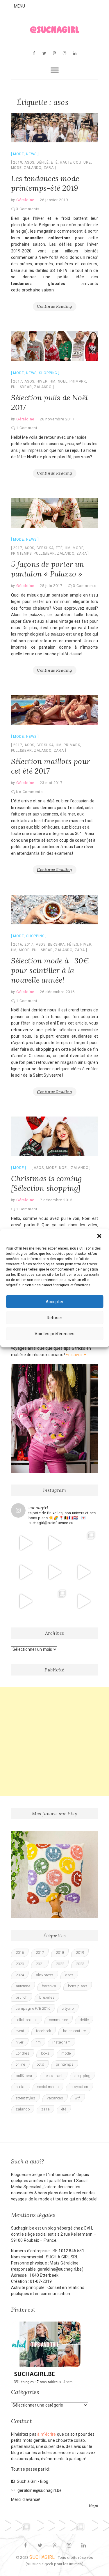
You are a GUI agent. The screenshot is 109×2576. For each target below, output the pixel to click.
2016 (18, 944)
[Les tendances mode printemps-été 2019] (55, 128)
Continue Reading (54, 306)
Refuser (54, 1318)
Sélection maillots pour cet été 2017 (51, 766)
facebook (44, 2031)
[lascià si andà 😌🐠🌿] (83, 1543)
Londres (23, 2053)
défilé (43, 162)
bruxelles (47, 1997)
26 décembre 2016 (57, 992)
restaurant (54, 2076)
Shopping (48, 373)
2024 (20, 1975)
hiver (42, 381)
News (31, 154)
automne (23, 1986)
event (20, 2031)
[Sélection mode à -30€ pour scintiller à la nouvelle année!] (55, 910)
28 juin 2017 (51, 586)
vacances (55, 2098)
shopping (83, 2076)
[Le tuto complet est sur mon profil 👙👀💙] (54, 1572)
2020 (20, 1964)
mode (16, 168)
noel (63, 381)
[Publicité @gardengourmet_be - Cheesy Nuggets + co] (26, 1543)
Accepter (55, 1302)
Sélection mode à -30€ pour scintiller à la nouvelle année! (50, 970)
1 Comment (27, 428)
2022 (60, 1964)
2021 (40, 1964)
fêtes (73, 944)
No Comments (29, 792)
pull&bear (22, 387)
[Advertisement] (54, 1742)
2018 (60, 1953)
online (20, 2064)
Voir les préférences (55, 1334)
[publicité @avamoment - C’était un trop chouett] (26, 1601)
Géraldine (25, 200)
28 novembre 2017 (57, 419)
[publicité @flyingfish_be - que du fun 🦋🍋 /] (54, 1601)
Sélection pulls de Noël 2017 (50, 402)
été (54, 162)
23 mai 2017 (51, 783)
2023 (80, 1964)
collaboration (27, 2020)
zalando (33, 168)
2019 (18, 162)
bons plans (78, 1986)
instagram (61, 2042)
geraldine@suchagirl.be (39, 2490)
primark (78, 381)
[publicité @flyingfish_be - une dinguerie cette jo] (83, 1601)
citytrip (68, 2008)
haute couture (75, 162)
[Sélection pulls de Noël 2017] (55, 346)
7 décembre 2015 (56, 1200)
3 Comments (28, 209)
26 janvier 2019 (54, 200)
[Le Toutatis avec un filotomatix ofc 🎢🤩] (54, 1543)
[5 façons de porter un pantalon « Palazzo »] (55, 513)
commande (59, 2020)
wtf (77, 2098)
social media (48, 2087)
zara (49, 168)
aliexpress (45, 1975)
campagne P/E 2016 (33, 2008)
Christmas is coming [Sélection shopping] (47, 1183)
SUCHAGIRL (42, 2557)
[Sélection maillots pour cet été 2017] (55, 710)
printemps (21, 553)
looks (45, 2053)
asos (29, 162)
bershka (45, 548)
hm (53, 381)
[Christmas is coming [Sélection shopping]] (55, 1136)
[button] (100, 1236)
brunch (22, 1997)
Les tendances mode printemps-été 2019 (45, 183)
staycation (79, 2087)
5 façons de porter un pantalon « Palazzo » (48, 569)
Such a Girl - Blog (32, 2481)
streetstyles (25, 2098)
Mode (18, 154)
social (21, 2087)
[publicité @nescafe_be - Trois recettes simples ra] (83, 1572)
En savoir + (76, 1355)
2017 (18, 381)
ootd (41, 2064)
